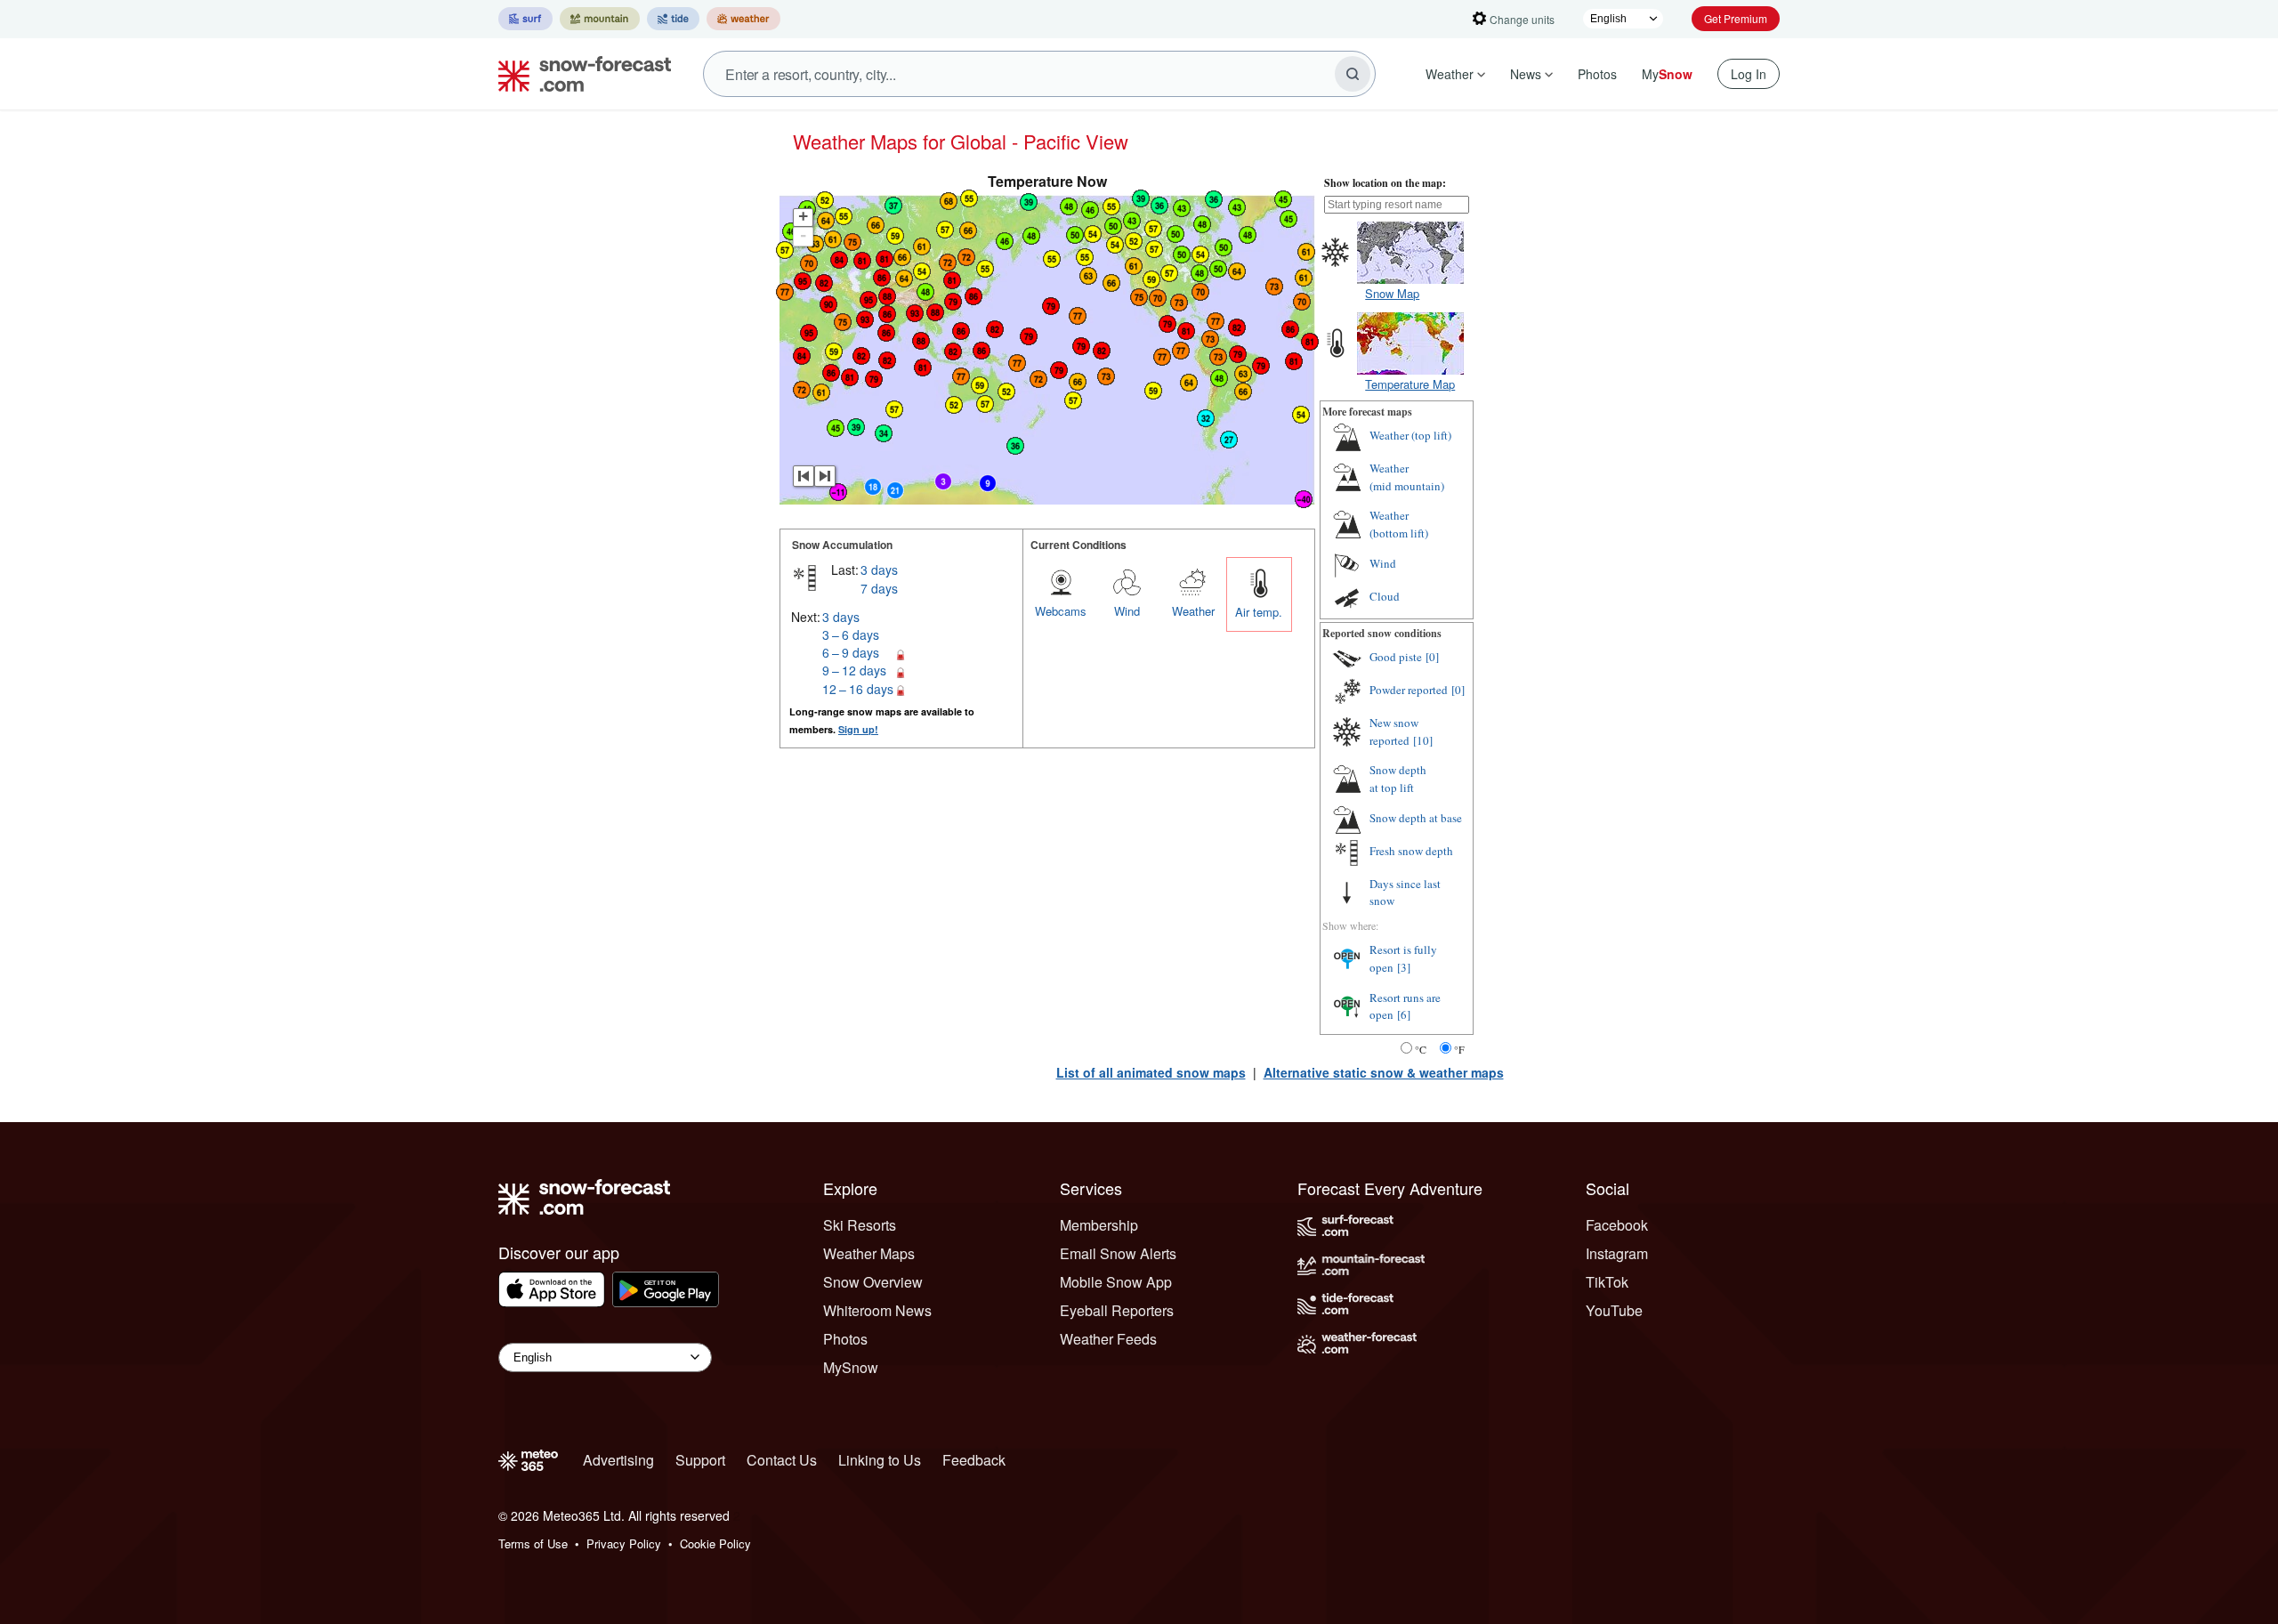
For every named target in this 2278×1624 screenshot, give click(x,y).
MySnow (851, 1367)
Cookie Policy (715, 1543)
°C (1421, 1049)
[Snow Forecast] (579, 74)
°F (1459, 1049)
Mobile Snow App (1116, 1282)
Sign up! (858, 729)
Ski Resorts (860, 1225)
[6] (1404, 1014)
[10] (1423, 740)
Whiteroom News (877, 1310)
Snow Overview (873, 1282)
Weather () (1410, 435)
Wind (1127, 611)
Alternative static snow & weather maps (1384, 1072)
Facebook (1617, 1225)
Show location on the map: (1385, 183)
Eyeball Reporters (1117, 1310)
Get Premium (1736, 18)
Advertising (618, 1460)
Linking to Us (880, 1460)
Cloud (1385, 596)
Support (700, 1460)
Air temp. (1259, 612)
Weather (1450, 74)
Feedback (974, 1460)
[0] (1432, 657)
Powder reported (1409, 690)
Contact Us (782, 1460)
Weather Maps (869, 1253)
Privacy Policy (624, 1543)
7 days (879, 588)
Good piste (1396, 657)
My (1667, 74)
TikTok (1607, 1282)
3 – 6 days (851, 634)
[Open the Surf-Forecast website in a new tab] (525, 19)
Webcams (1061, 611)
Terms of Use (533, 1543)
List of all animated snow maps (1151, 1072)
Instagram (1617, 1253)
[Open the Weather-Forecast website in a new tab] (743, 19)
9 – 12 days (854, 670)
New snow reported (1394, 731)
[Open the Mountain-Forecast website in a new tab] (600, 19)
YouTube (1614, 1310)
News (1526, 74)
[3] (1404, 967)
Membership (1099, 1225)
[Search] (1353, 74)
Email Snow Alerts (1118, 1253)
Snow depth (1398, 779)
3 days (879, 570)
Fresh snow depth (1411, 851)
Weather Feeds (1108, 1339)
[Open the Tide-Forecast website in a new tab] (673, 19)
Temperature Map (1410, 384)
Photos (1597, 74)
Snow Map (1392, 293)
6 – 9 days (851, 652)
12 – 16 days (858, 689)
